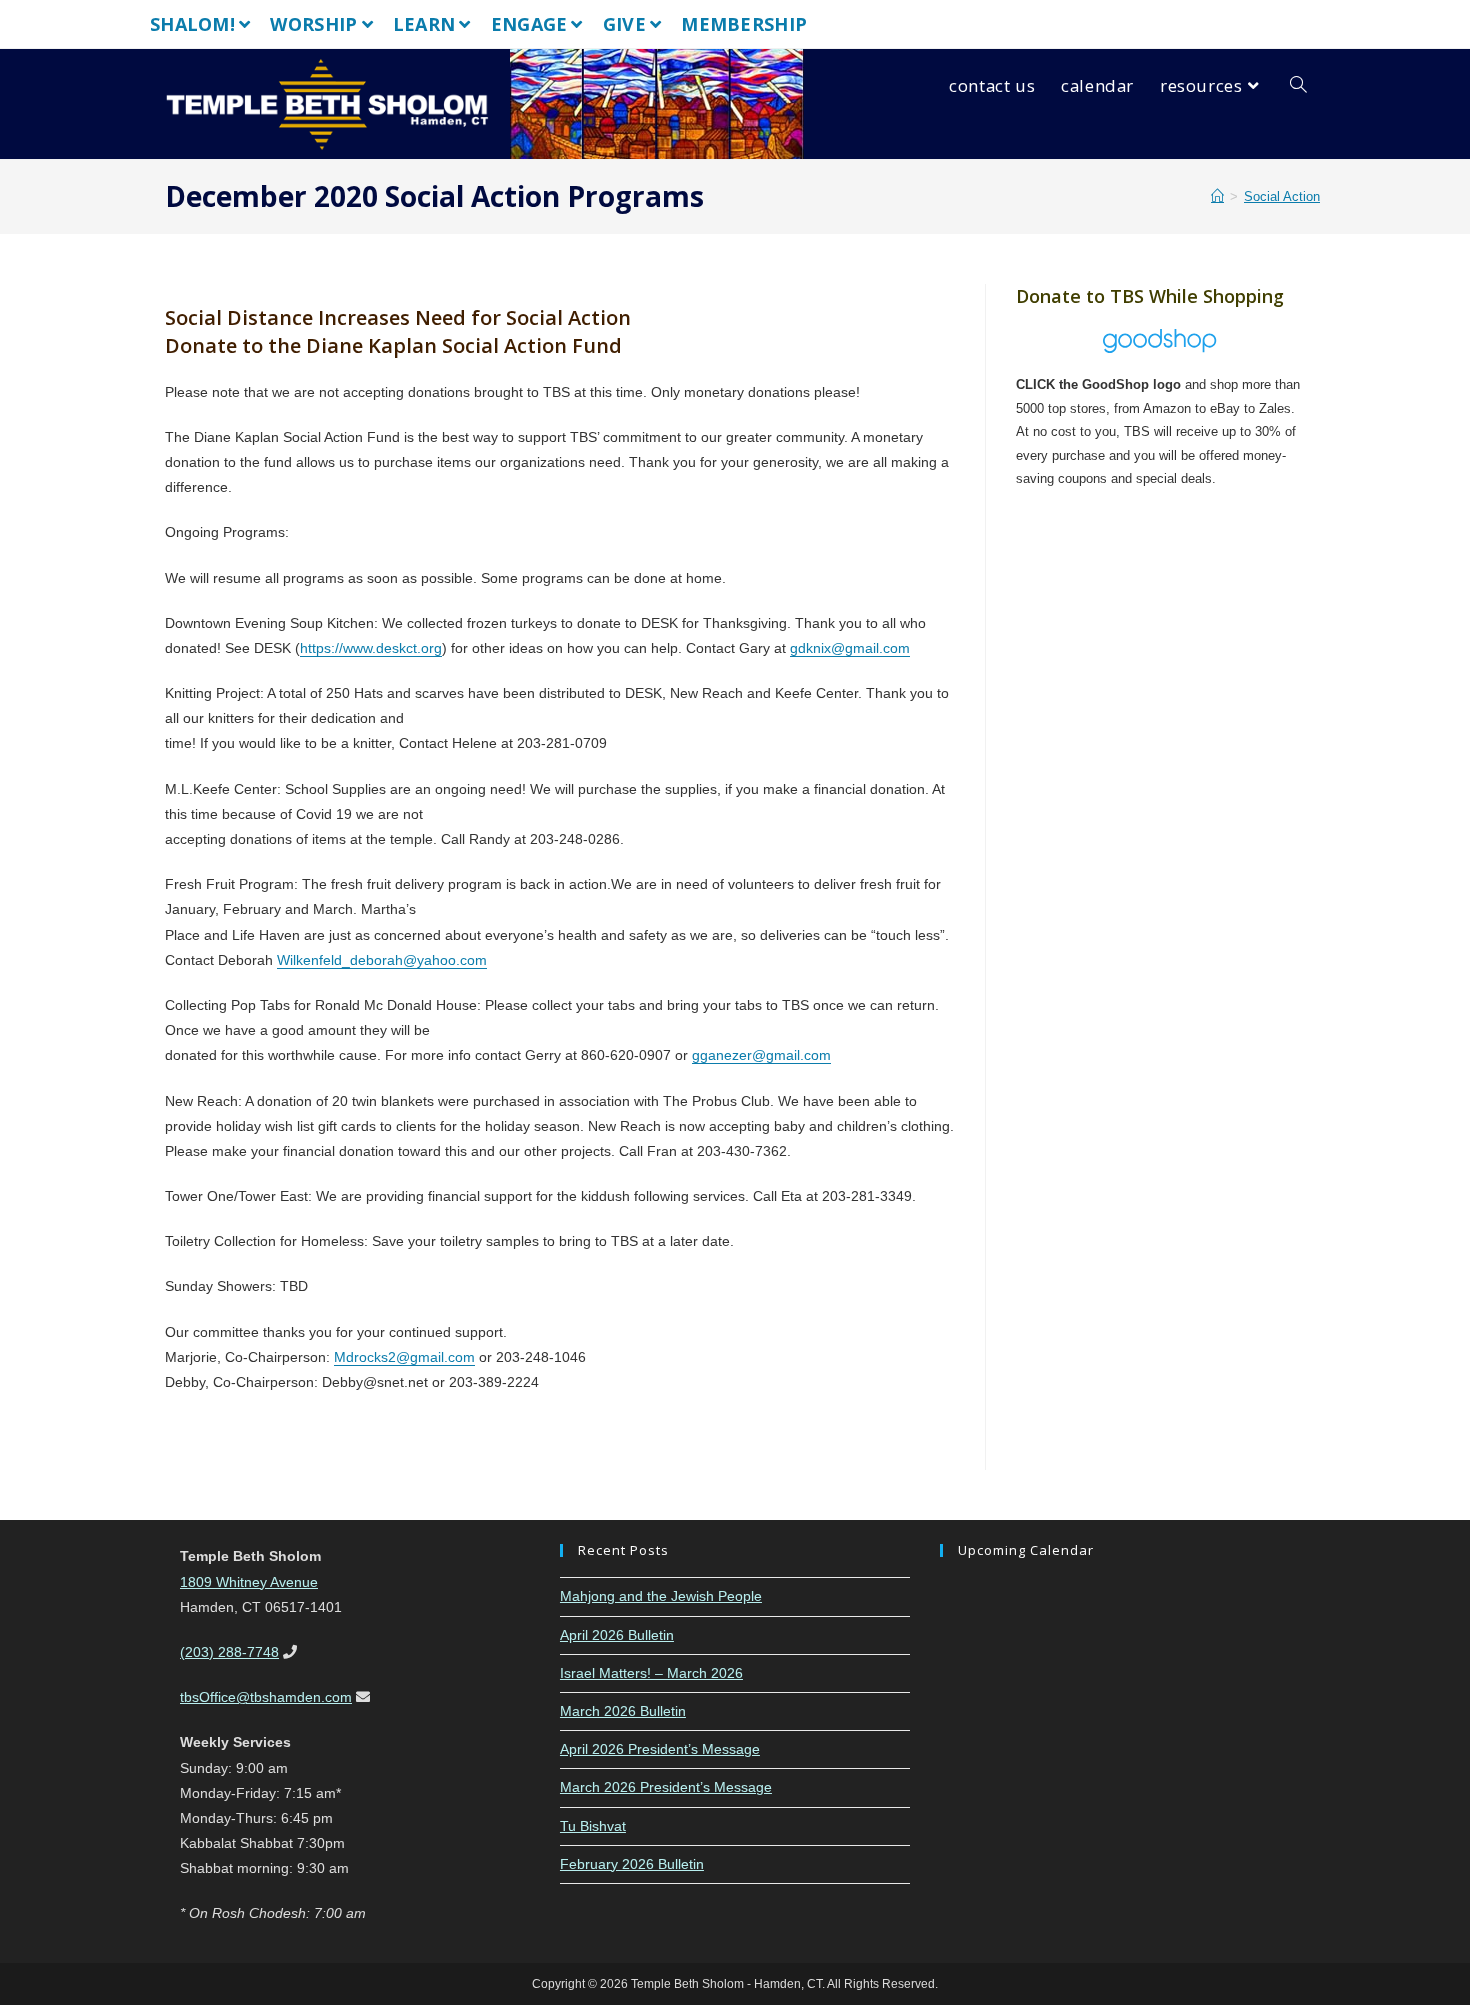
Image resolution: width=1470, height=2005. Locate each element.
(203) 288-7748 (229, 1652)
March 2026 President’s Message (666, 1787)
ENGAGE (529, 24)
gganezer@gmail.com (761, 1055)
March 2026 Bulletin (623, 1711)
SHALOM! (192, 24)
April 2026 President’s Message (660, 1749)
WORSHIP (313, 24)
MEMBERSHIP (744, 24)
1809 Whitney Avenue (249, 1582)
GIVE (624, 24)
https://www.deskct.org (371, 648)
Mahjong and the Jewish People (661, 1596)
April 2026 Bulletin (617, 1635)
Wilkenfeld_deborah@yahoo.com (382, 960)
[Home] (1217, 196)
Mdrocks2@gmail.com (404, 1357)
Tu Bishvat (593, 1826)
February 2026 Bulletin (632, 1864)
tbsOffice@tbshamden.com (266, 1697)
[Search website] (1298, 86)
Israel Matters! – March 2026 (651, 1673)
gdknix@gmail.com (850, 648)
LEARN (424, 24)
